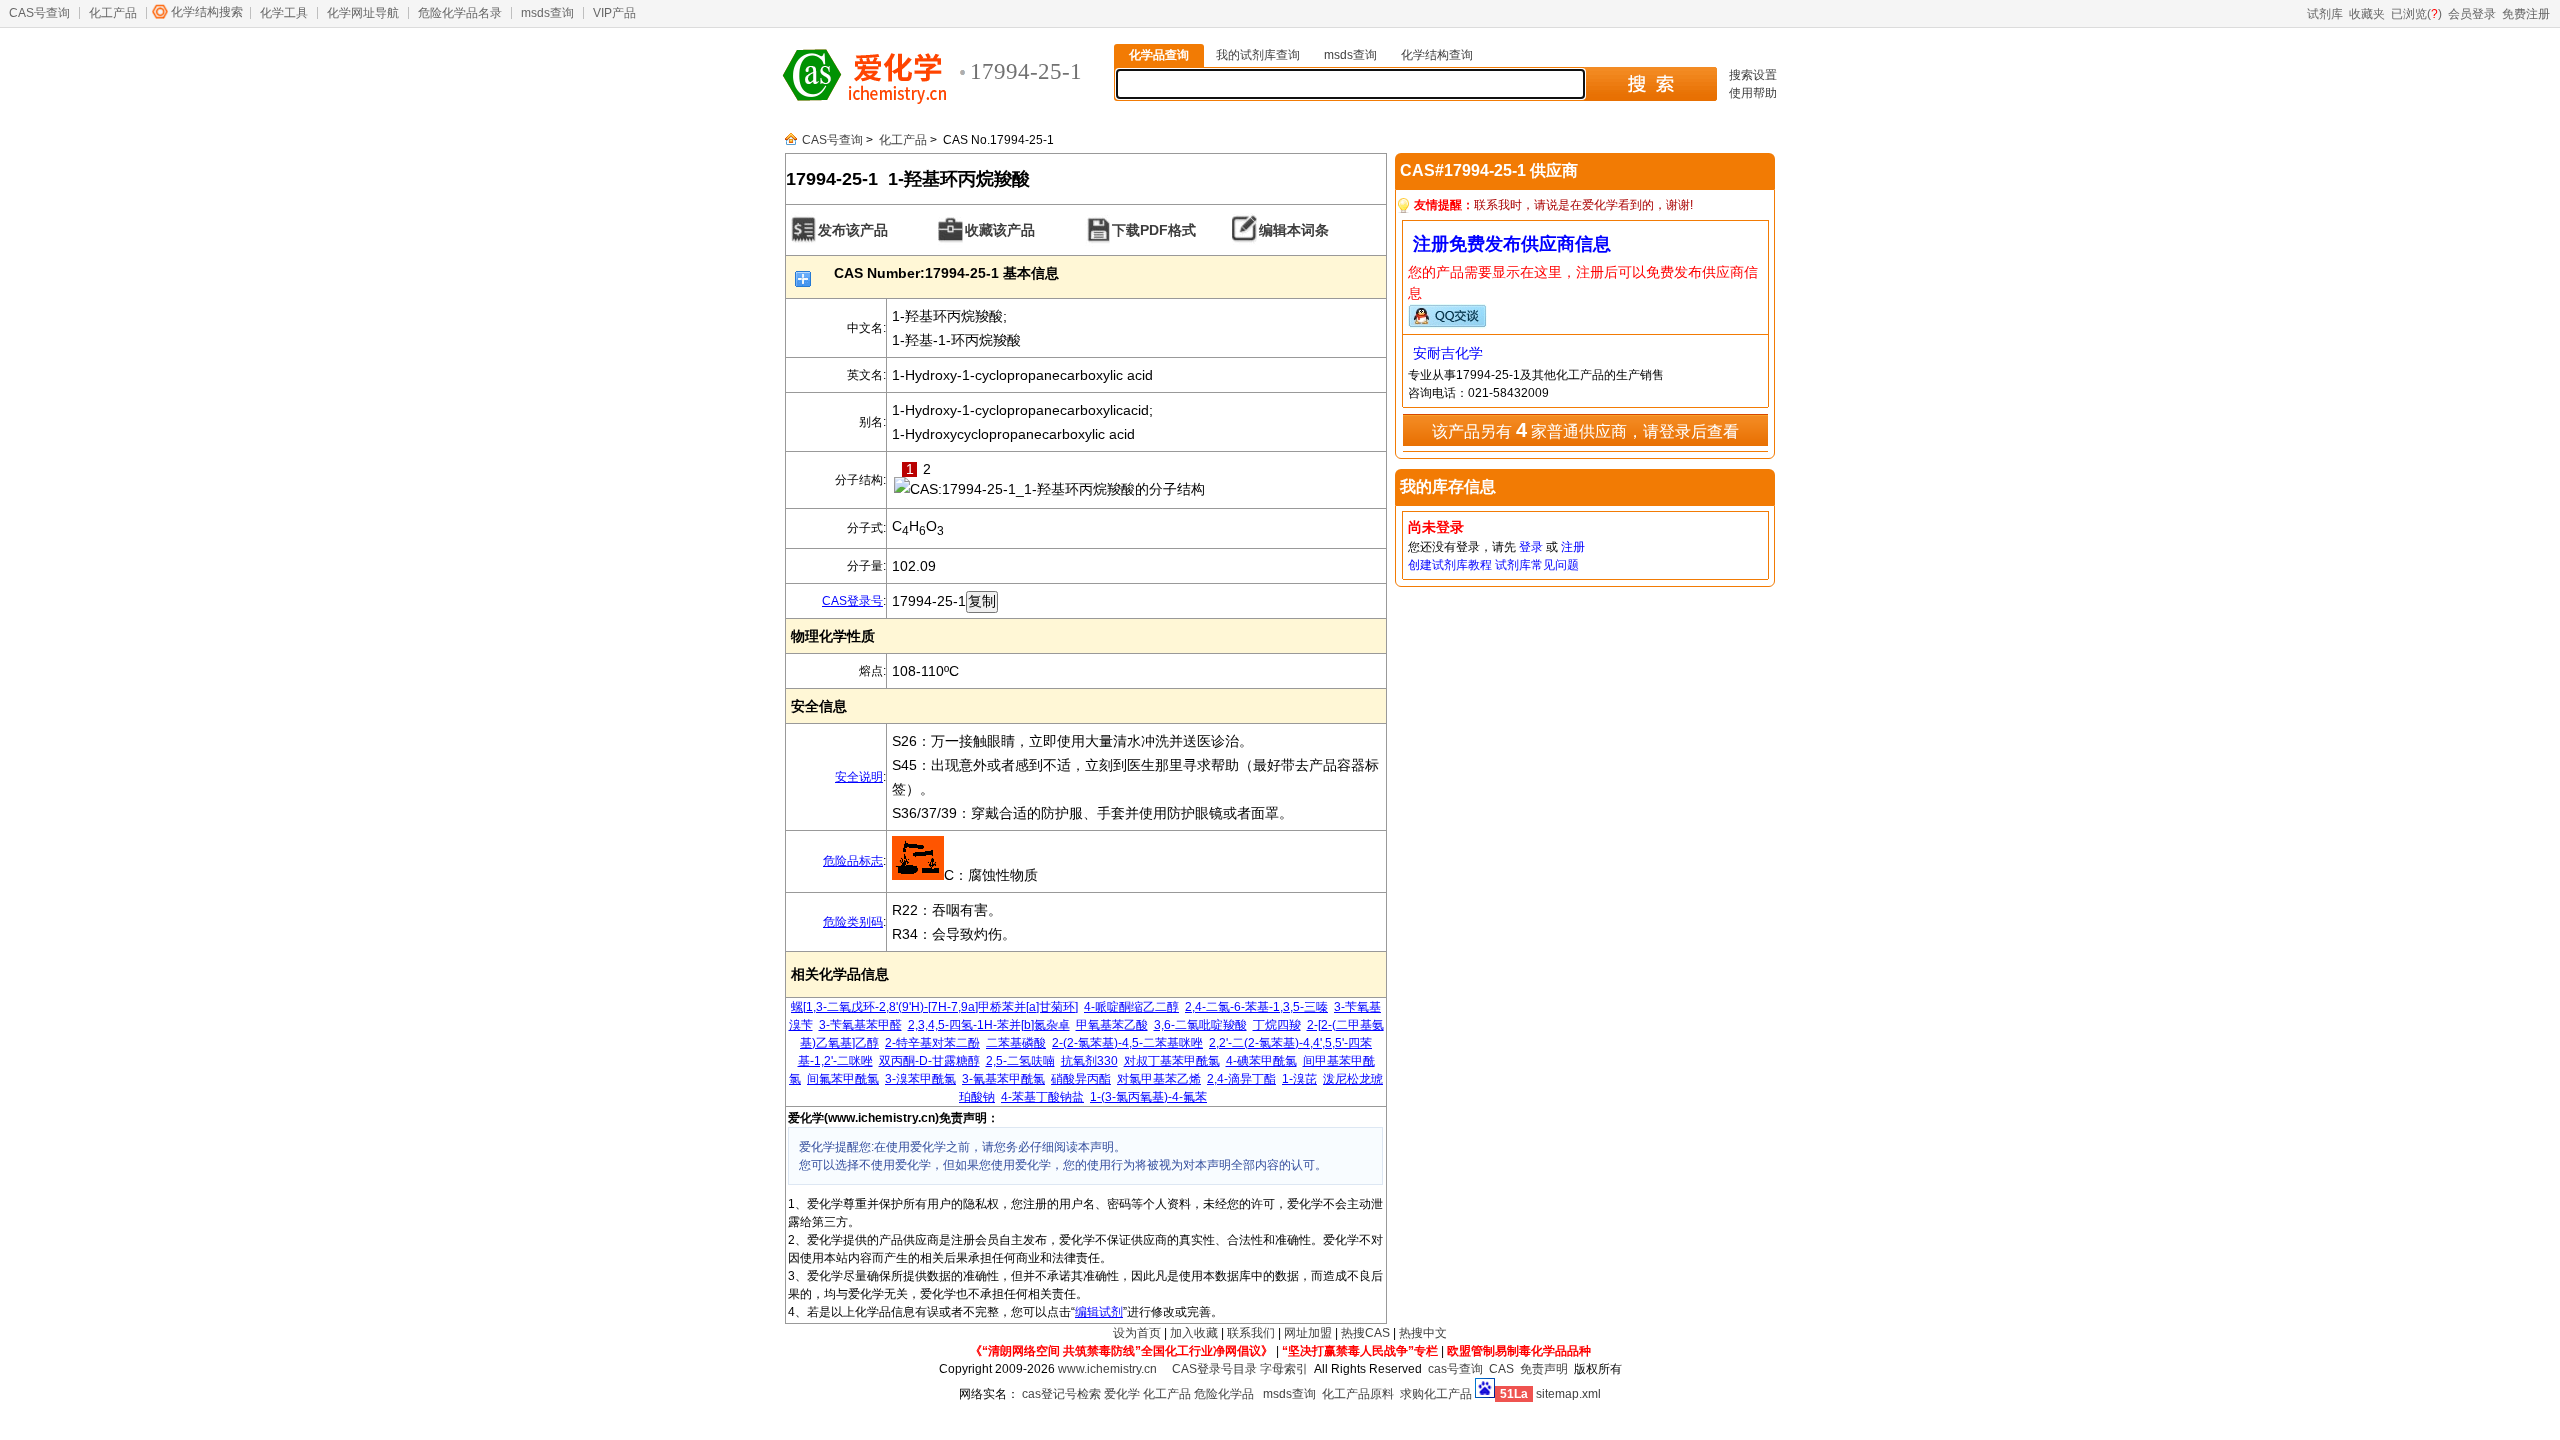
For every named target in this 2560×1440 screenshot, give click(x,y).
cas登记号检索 (1061, 1394)
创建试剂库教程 (1450, 565)
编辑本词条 (1294, 230)
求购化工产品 (1436, 1394)
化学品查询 (1159, 55)
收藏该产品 (1000, 230)
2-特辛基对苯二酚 (932, 1043)
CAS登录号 (852, 601)
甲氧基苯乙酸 (1112, 1025)
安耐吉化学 (1448, 353)
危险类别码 (853, 922)
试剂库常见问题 (1537, 565)
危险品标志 (853, 861)
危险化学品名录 (460, 13)
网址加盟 (1308, 1333)
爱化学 (1122, 1394)
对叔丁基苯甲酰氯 (1172, 1061)
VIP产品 (614, 13)
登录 (1531, 547)
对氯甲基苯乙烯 (1159, 1079)
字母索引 (1284, 1369)
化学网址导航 (363, 13)
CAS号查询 (39, 13)
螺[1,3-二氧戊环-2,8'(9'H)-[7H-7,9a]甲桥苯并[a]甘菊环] (934, 1007)
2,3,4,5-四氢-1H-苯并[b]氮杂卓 (989, 1025)
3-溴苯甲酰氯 (920, 1079)
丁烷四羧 (1277, 1025)
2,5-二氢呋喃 (1020, 1061)
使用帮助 (1753, 93)
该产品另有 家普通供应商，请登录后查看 (1585, 430)
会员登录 (2472, 14)
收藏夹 (2367, 14)
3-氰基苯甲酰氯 (1003, 1079)
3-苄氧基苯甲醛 (860, 1025)
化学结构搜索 (207, 12)
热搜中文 (1423, 1333)
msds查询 (547, 13)
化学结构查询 (1437, 55)
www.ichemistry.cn (1107, 1369)
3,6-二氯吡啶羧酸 (1200, 1025)
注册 (1573, 547)
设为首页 (1137, 1333)
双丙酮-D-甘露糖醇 (929, 1061)
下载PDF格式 (1154, 230)
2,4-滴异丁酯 (1241, 1079)
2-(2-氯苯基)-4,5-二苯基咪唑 (1127, 1043)
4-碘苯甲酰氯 (1261, 1061)
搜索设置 (1753, 75)
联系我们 (1251, 1333)
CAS (1501, 1369)
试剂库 (2325, 14)
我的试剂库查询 (1258, 55)
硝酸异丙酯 (1081, 1079)
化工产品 (113, 13)
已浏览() (2416, 14)
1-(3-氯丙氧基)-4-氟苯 (1148, 1097)
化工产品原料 (1358, 1394)
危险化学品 (1224, 1394)
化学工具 (284, 13)
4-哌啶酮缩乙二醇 (1131, 1007)
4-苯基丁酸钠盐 (1042, 1097)
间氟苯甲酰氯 (843, 1079)
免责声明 (1544, 1369)
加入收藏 (1194, 1333)
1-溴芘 (1299, 1079)
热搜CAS (1365, 1333)
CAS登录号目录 (1214, 1369)
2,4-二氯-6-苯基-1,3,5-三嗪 (1256, 1007)
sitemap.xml (1568, 1394)
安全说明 (859, 777)
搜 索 (1650, 84)
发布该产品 (853, 230)
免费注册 (2526, 14)
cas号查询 (1455, 1369)
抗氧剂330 (1089, 1061)
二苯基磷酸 (1016, 1043)
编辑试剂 (1099, 1312)
